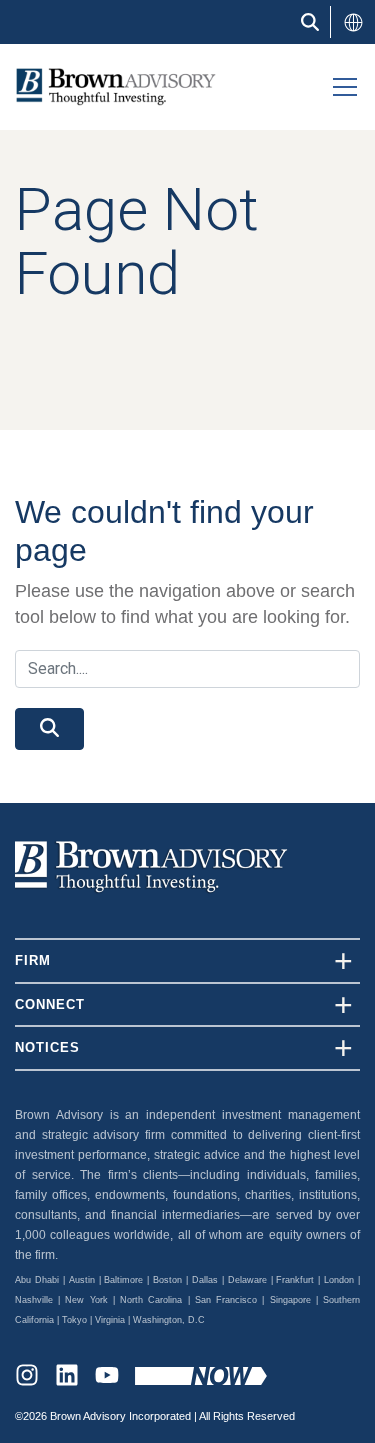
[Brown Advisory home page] (108, 86)
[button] (353, 22)
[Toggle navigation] (345, 87)
